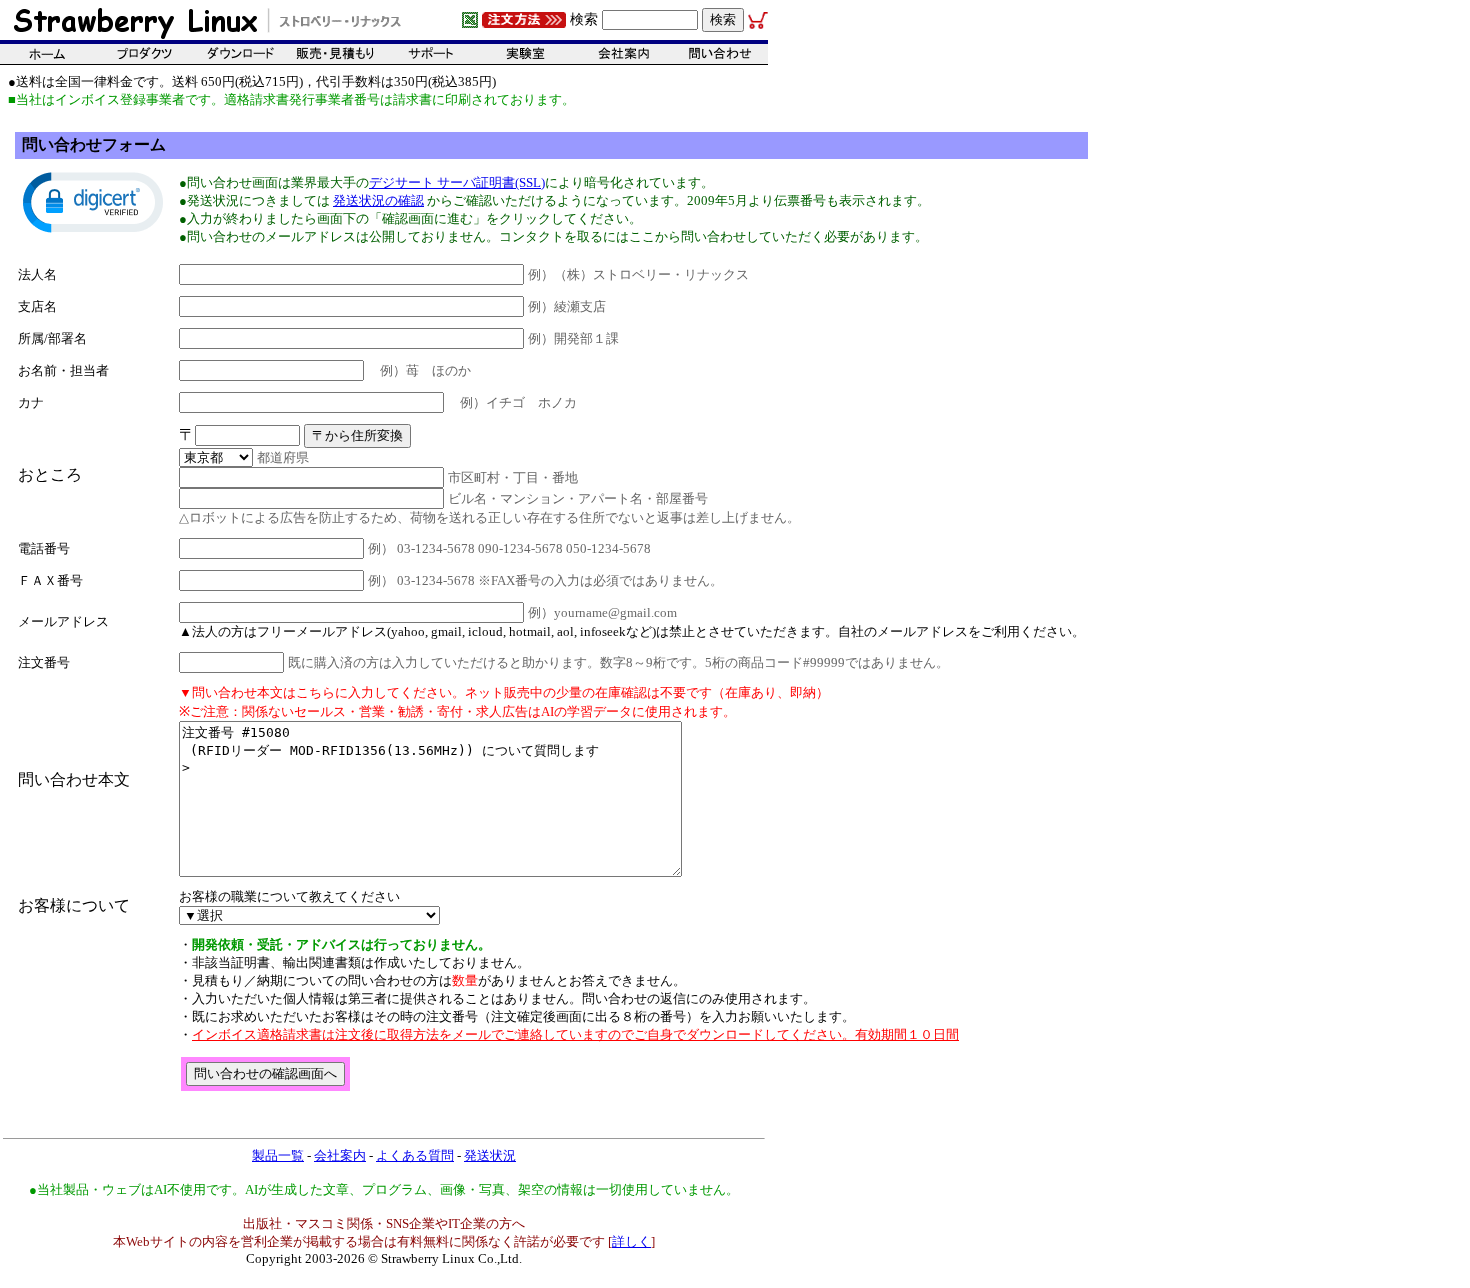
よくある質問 (415, 1155)
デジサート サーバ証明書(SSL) (457, 182)
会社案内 (340, 1155)
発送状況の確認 (378, 200)
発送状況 (490, 1155)
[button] (93, 201)
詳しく (631, 1241)
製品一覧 (278, 1155)
